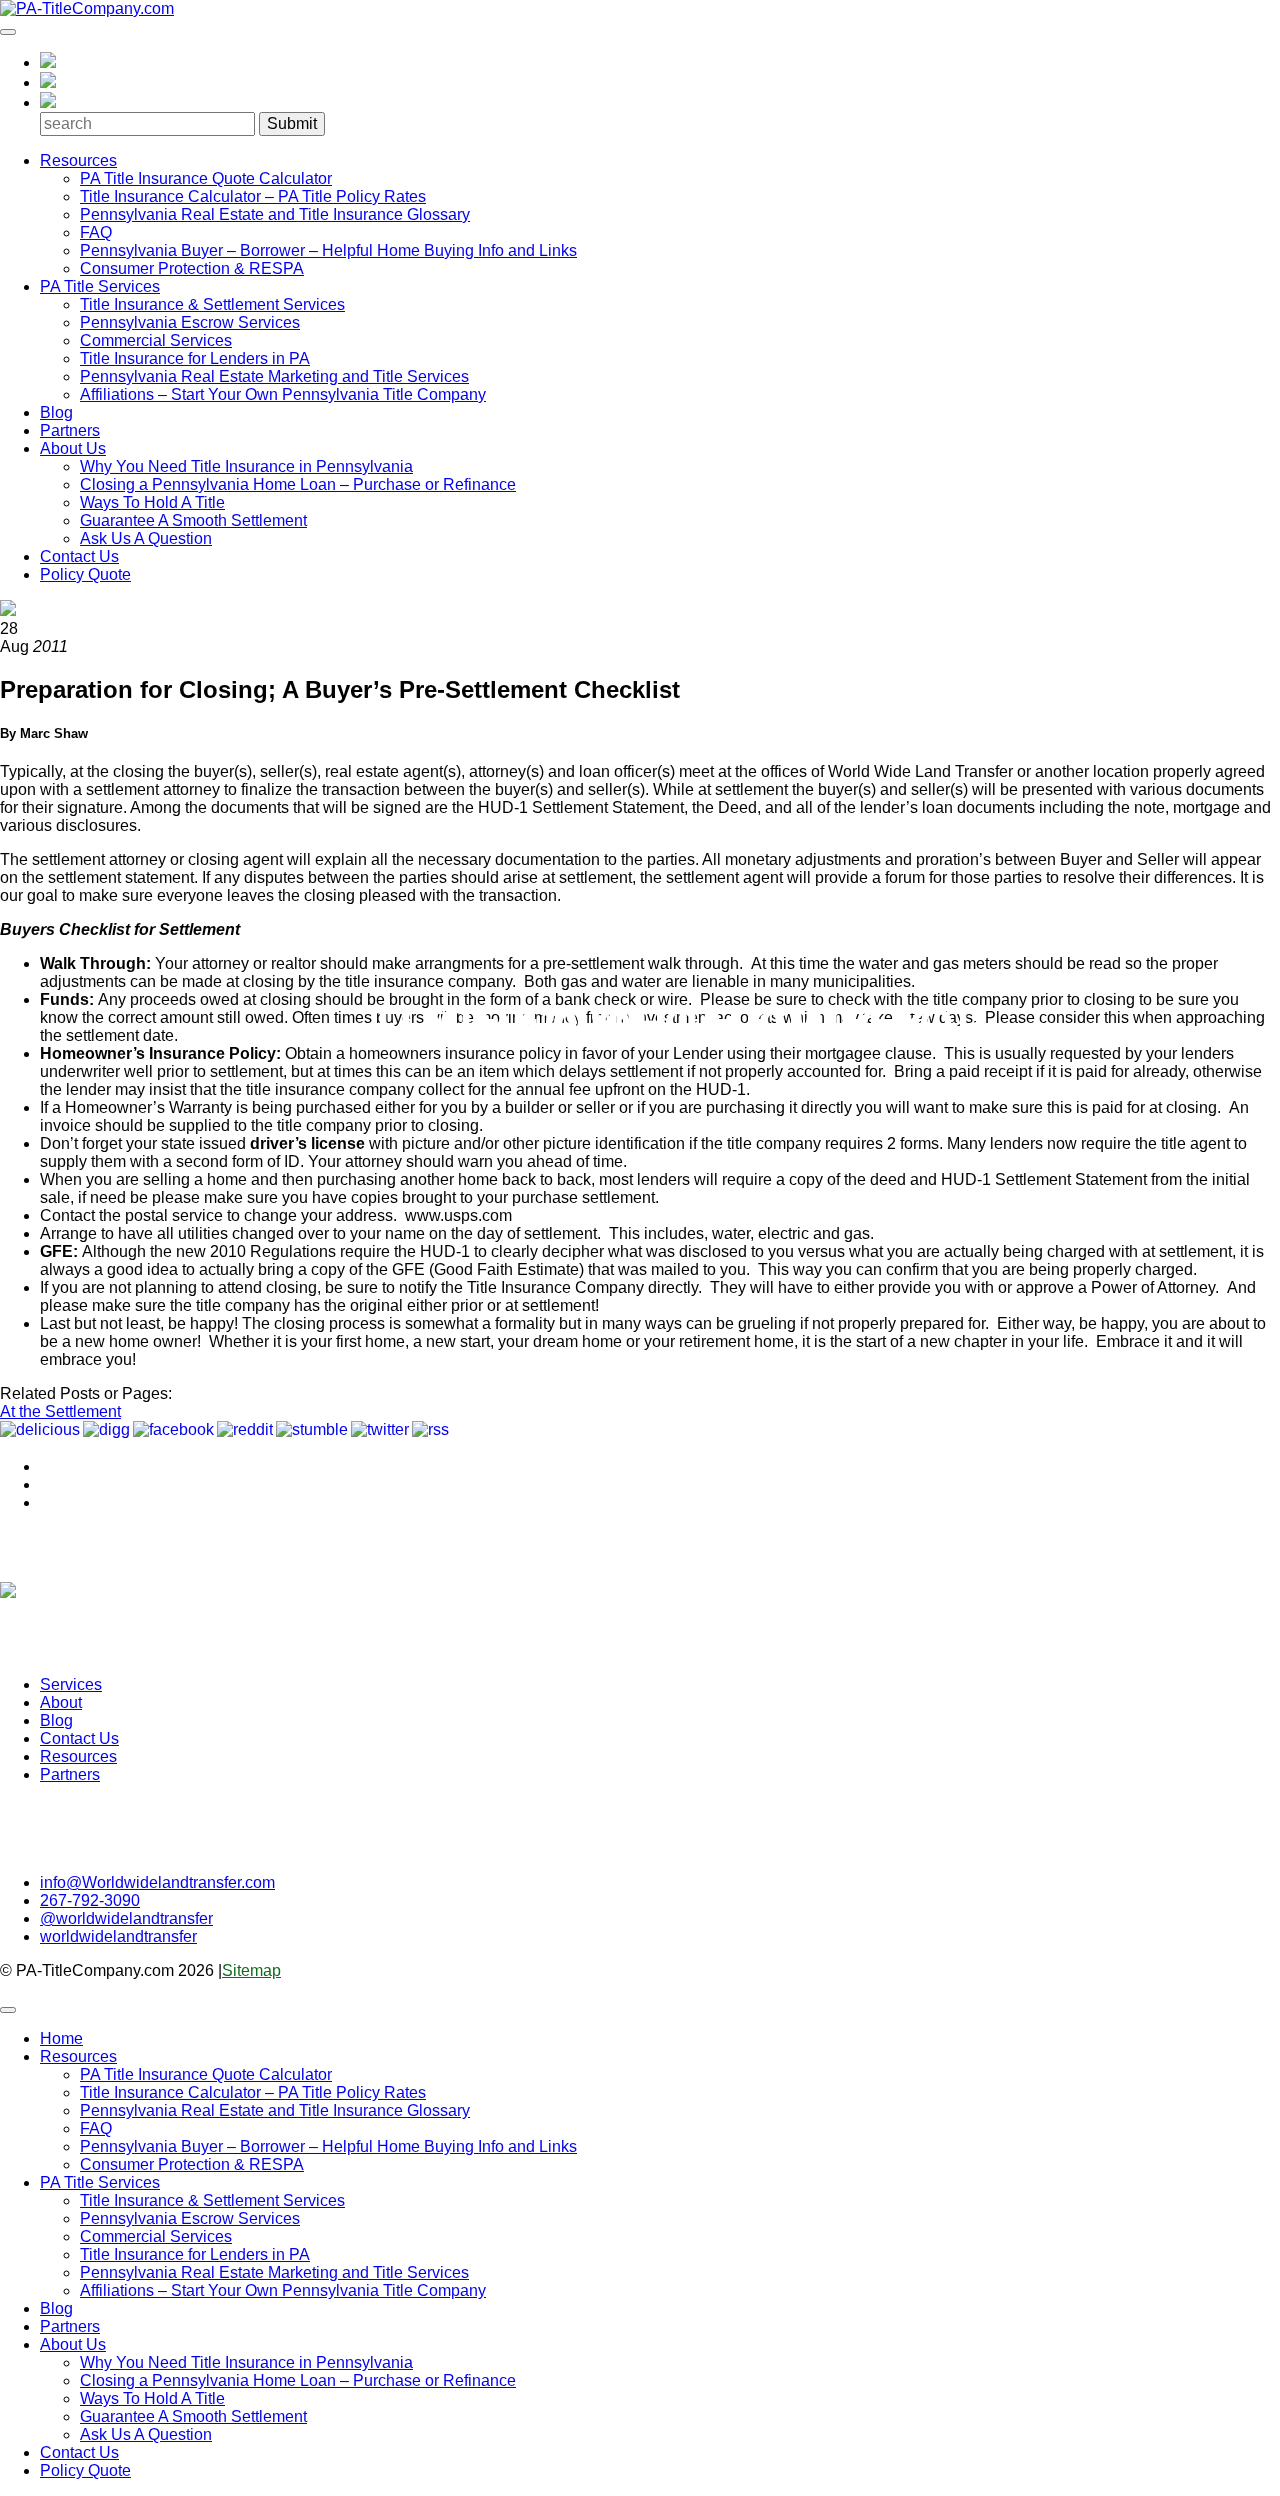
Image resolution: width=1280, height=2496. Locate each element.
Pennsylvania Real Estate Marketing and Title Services (274, 376)
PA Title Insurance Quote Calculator (206, 178)
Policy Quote (85, 574)
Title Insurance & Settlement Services (212, 304)
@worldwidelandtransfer (126, 1918)
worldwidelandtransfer (118, 1936)
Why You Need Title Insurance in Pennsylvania (246, 466)
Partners (70, 430)
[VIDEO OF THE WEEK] (640, 1573)
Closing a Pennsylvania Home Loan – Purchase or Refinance (298, 484)
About (61, 1702)
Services (71, 1684)
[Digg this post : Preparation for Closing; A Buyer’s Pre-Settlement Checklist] (106, 1429)
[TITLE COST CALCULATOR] (640, 1537)
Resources (78, 160)
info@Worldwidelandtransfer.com (157, 1882)
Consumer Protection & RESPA (192, 268)
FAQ (96, 232)
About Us (73, 448)
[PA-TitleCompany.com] (87, 8)
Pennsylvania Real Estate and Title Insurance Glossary (275, 214)
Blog (56, 412)
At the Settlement (60, 1411)
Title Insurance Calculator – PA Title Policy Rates (253, 196)
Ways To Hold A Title (152, 502)
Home (61, 2038)
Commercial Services (156, 340)
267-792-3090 (90, 1900)
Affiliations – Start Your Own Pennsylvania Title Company (283, 394)
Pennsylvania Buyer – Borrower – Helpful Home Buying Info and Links (328, 250)
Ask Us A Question (146, 538)
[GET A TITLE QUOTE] (640, 1555)
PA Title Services (100, 286)
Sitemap (251, 1970)
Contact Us (79, 556)
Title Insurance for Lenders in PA (195, 358)
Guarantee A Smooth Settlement (193, 520)
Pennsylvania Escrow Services (190, 322)
